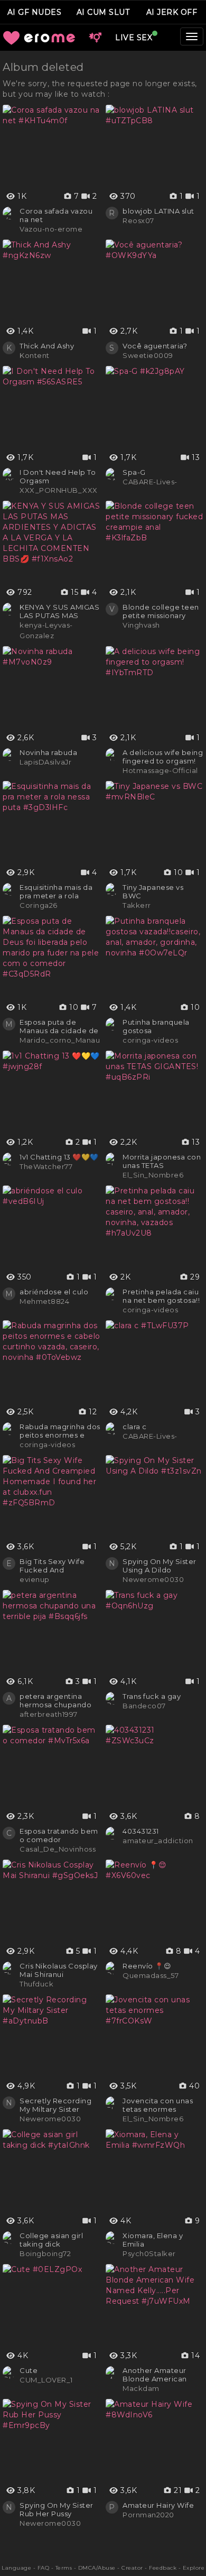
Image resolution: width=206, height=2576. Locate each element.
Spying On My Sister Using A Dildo (160, 1566)
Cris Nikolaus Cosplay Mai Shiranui (59, 1970)
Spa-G (134, 472)
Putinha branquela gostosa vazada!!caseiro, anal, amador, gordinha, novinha (162, 1026)
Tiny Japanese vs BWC (153, 891)
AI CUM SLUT (103, 12)
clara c (135, 1427)
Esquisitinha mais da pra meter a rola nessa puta (56, 891)
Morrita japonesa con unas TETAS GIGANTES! (162, 1161)
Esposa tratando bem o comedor (59, 1835)
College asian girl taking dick (51, 2240)
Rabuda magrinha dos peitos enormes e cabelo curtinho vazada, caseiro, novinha (60, 1431)
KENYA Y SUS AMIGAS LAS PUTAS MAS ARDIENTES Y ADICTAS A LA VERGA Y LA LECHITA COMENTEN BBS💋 (59, 611)
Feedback (163, 2568)
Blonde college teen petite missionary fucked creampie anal (163, 611)
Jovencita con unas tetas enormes (158, 2105)
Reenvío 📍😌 (147, 1966)
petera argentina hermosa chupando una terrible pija (55, 1700)
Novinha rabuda (48, 752)
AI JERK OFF (172, 12)
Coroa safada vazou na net (56, 215)
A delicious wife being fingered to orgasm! (163, 757)
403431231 (141, 1831)
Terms (64, 2568)
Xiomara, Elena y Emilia (153, 2240)
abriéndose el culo (54, 1292)
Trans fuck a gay (152, 1696)
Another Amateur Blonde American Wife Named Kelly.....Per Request (159, 2375)
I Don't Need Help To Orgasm (58, 476)
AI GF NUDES (35, 12)
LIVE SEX (134, 38)
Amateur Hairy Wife (158, 2505)
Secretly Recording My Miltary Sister (55, 2105)
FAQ (44, 2568)
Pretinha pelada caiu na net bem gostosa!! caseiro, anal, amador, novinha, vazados (163, 1296)
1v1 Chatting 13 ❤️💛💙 (59, 1157)
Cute (29, 2370)
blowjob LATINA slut (158, 211)
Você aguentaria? (155, 346)
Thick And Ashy (47, 346)
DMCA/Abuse (97, 2568)
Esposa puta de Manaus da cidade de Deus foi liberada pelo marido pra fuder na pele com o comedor (60, 1026)
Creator (132, 2568)
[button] (95, 38)
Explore (194, 2568)
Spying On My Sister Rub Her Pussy (57, 2509)
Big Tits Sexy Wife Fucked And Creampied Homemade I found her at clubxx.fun (55, 1566)
